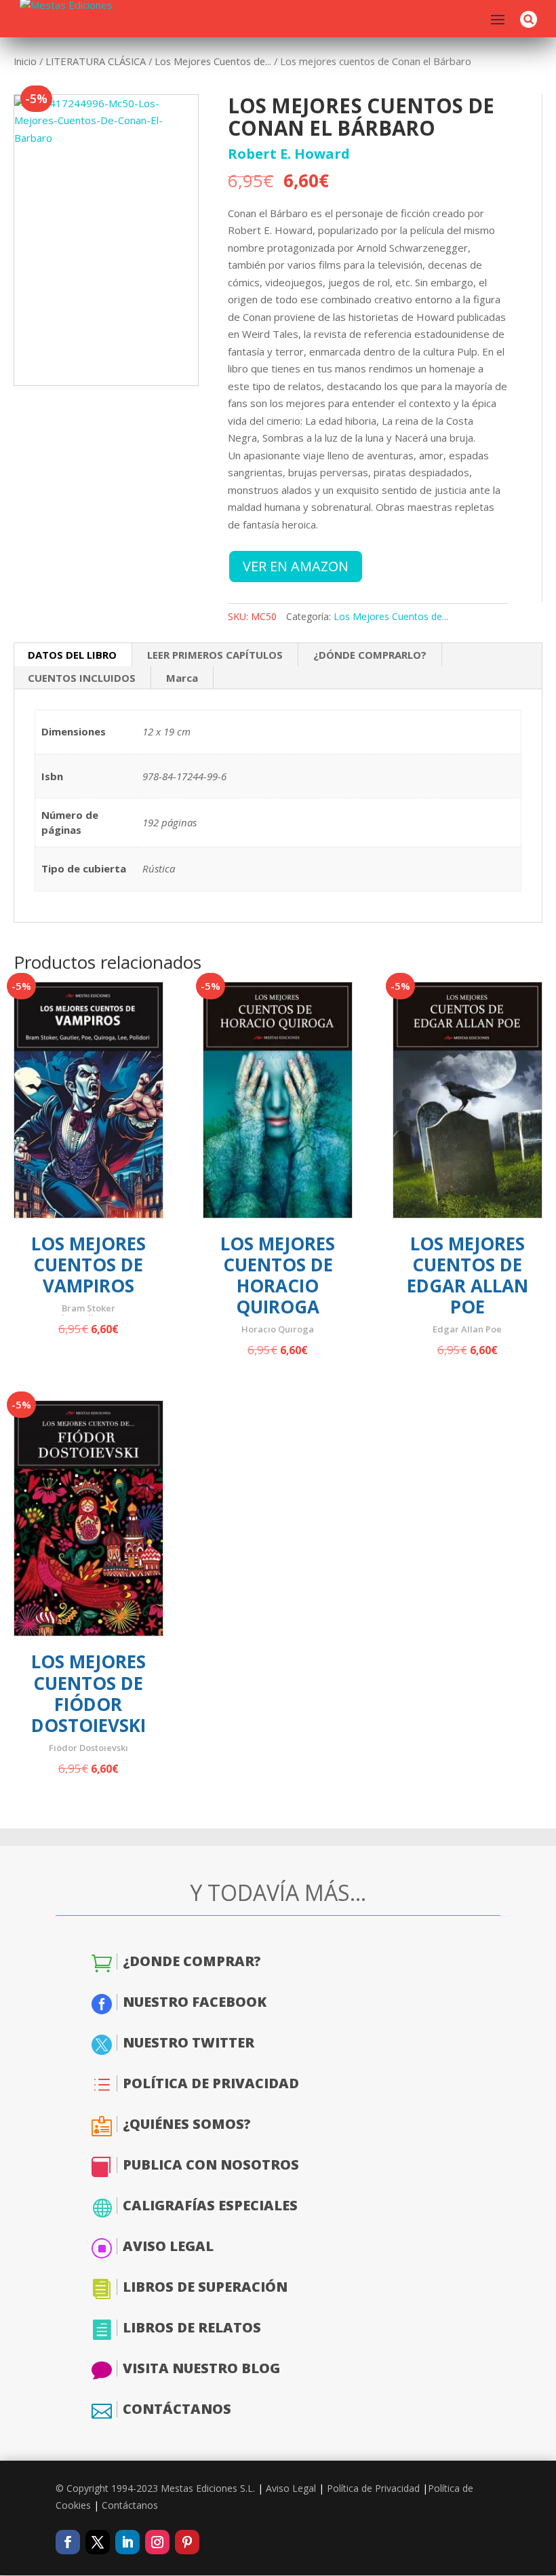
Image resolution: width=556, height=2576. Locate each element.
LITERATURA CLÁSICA (96, 61)
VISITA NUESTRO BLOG (201, 2368)
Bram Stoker (88, 1308)
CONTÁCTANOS (177, 2409)
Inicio (25, 61)
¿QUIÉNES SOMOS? (187, 2124)
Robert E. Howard (289, 154)
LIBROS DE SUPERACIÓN (205, 2287)
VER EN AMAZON (296, 566)
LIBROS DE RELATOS (192, 2327)
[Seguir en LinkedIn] (127, 2542)
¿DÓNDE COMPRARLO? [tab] (370, 655)
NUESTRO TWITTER (188, 2042)
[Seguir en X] (98, 2542)
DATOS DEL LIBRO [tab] (72, 655)
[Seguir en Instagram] (157, 2542)
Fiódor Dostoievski (88, 1748)
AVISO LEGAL (168, 2246)
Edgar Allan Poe (467, 1329)
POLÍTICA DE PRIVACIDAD (211, 2083)
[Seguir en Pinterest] (187, 2542)
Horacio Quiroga (278, 1329)
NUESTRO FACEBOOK (195, 2002)
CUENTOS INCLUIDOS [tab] (82, 678)
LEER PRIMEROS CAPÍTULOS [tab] (215, 655)
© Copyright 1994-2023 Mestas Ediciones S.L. (155, 2488)
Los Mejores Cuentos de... (213, 61)
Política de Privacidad (373, 2488)
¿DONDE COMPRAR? (192, 1961)
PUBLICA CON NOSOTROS (211, 2165)
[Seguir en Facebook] (68, 2542)
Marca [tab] (182, 678)
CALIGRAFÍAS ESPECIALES (210, 2205)
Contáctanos (130, 2505)
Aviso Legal (291, 2488)
